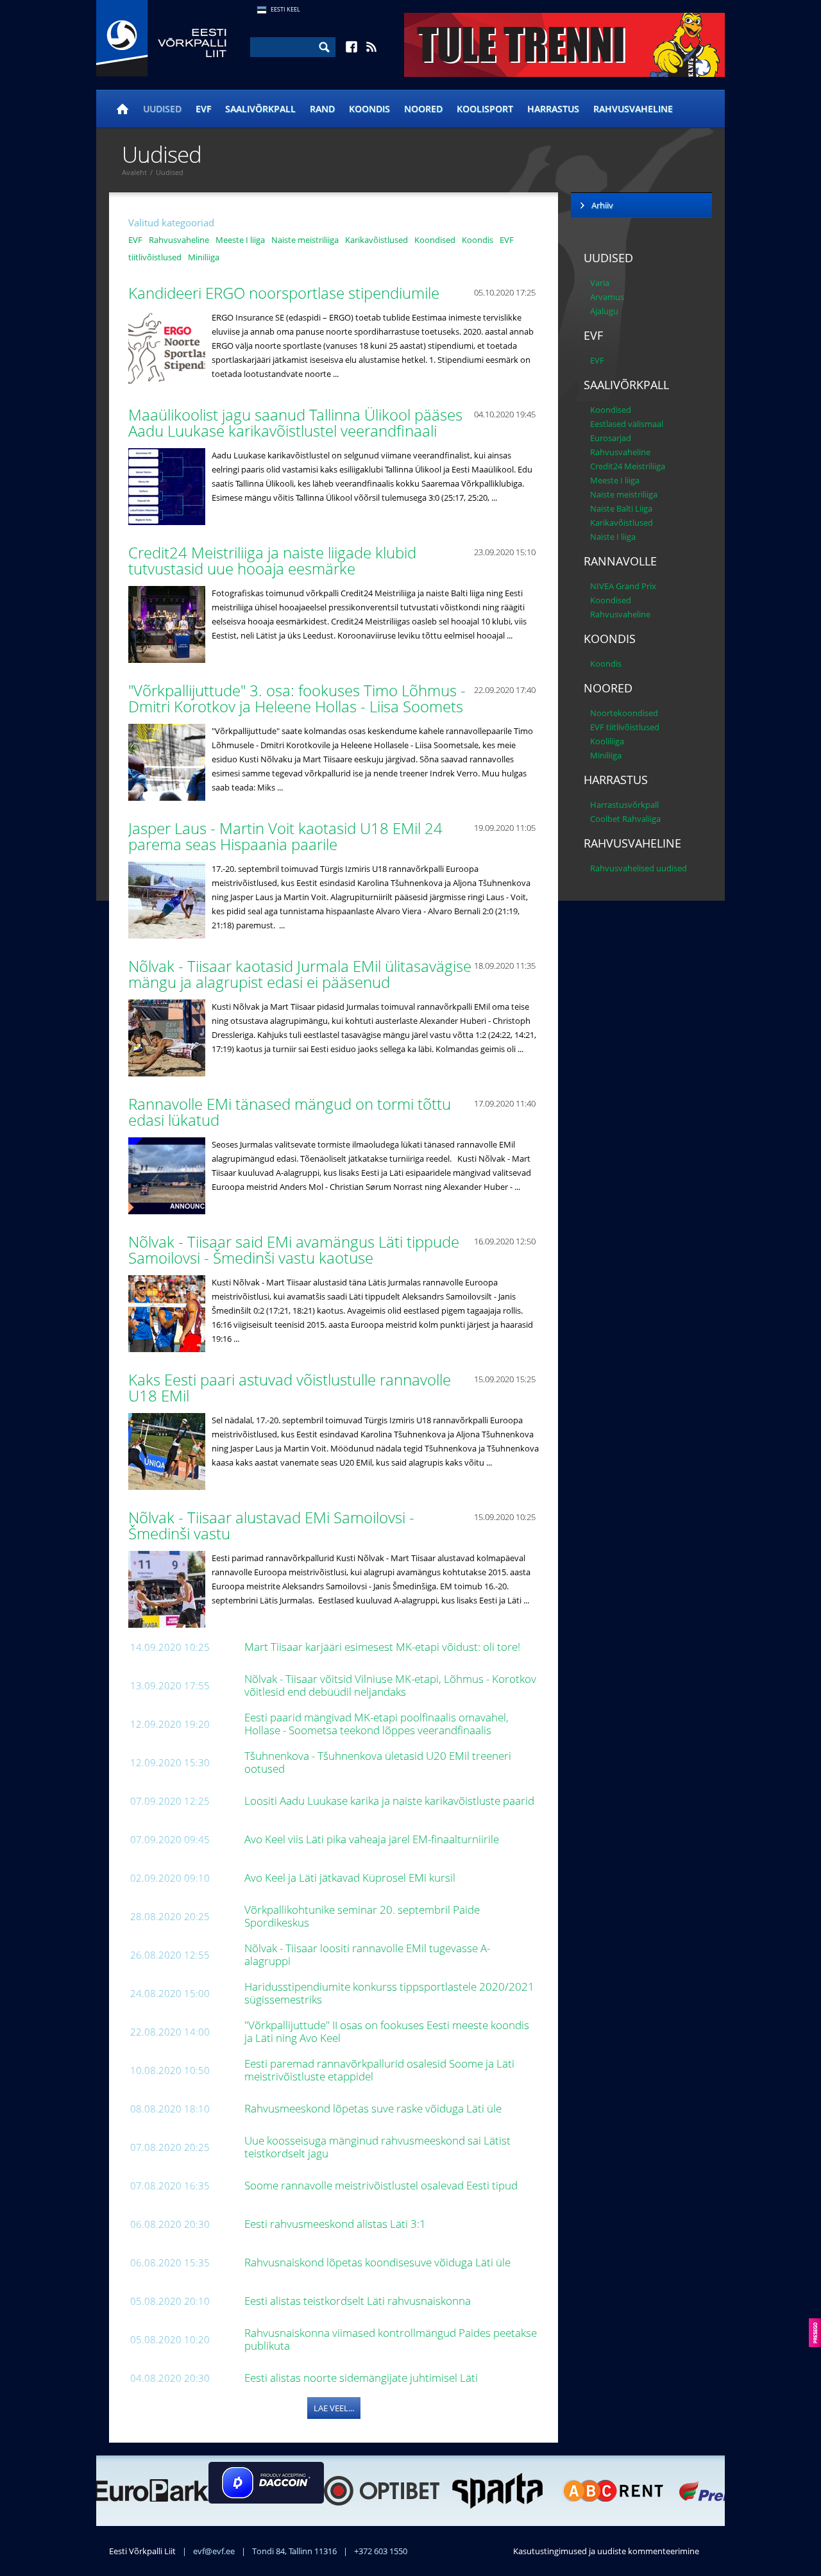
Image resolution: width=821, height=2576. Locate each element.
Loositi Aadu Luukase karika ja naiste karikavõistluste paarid (391, 1801)
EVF (203, 109)
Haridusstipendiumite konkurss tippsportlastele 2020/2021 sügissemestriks (389, 1993)
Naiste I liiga (613, 537)
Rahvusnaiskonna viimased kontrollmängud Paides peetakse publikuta (391, 2339)
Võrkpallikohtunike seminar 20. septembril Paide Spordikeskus (362, 1916)
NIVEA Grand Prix (623, 586)
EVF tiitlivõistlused (625, 727)
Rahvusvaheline (633, 109)
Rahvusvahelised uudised (639, 868)
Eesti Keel (285, 9)
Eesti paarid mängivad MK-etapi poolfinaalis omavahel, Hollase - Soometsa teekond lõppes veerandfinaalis (377, 1724)
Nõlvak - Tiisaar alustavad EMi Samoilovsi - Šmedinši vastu (271, 1525)
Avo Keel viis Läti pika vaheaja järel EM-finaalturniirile (373, 1839)
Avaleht (134, 172)
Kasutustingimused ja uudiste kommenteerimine (606, 2551)
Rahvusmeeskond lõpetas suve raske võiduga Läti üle (374, 2108)
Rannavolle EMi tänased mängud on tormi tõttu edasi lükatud (290, 1112)
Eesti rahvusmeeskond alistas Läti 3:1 (336, 2224)
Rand (322, 109)
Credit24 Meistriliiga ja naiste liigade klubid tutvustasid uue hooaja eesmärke (272, 560)
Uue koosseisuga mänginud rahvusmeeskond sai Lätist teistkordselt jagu (377, 2147)
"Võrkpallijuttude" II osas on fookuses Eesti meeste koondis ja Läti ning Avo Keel (387, 2031)
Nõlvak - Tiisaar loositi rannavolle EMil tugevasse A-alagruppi (367, 1954)
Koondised (435, 240)
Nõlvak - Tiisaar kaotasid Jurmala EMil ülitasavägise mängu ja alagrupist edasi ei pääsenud (300, 974)
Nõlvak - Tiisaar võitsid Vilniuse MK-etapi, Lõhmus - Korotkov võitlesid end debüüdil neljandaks (390, 1685)
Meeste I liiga (240, 240)
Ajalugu (604, 311)
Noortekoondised (624, 713)
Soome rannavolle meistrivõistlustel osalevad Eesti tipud (382, 2185)
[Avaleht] (123, 109)
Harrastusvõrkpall (624, 805)
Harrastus (553, 109)
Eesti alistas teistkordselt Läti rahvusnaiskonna (359, 2301)
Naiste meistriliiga (305, 240)
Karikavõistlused (377, 240)
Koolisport (485, 109)
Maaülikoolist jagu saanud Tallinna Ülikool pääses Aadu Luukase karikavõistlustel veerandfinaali (295, 422)
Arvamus (607, 297)
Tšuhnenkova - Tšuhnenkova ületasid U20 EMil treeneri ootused (378, 1762)
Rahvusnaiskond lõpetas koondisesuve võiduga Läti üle (379, 2262)
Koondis (369, 109)
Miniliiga (204, 257)
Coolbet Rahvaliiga (625, 819)
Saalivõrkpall (260, 109)
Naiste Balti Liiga (621, 508)
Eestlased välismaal (627, 424)
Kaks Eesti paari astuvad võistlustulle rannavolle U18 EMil (290, 1387)
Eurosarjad (611, 438)
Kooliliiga (607, 741)
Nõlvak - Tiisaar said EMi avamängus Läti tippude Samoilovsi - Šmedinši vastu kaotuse (294, 1250)
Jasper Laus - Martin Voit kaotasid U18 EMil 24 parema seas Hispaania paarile (285, 836)
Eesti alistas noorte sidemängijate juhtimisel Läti (364, 2378)
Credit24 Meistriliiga (628, 466)
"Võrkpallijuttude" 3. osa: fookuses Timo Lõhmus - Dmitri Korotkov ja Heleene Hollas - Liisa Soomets (298, 698)
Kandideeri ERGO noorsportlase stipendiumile (286, 293)
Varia (600, 283)
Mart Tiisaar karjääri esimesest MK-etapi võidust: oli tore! (384, 1647)
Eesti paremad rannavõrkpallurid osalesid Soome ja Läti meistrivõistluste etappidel (379, 2070)
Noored (423, 109)
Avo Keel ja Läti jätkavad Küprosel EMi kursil (351, 1878)
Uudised (162, 109)
